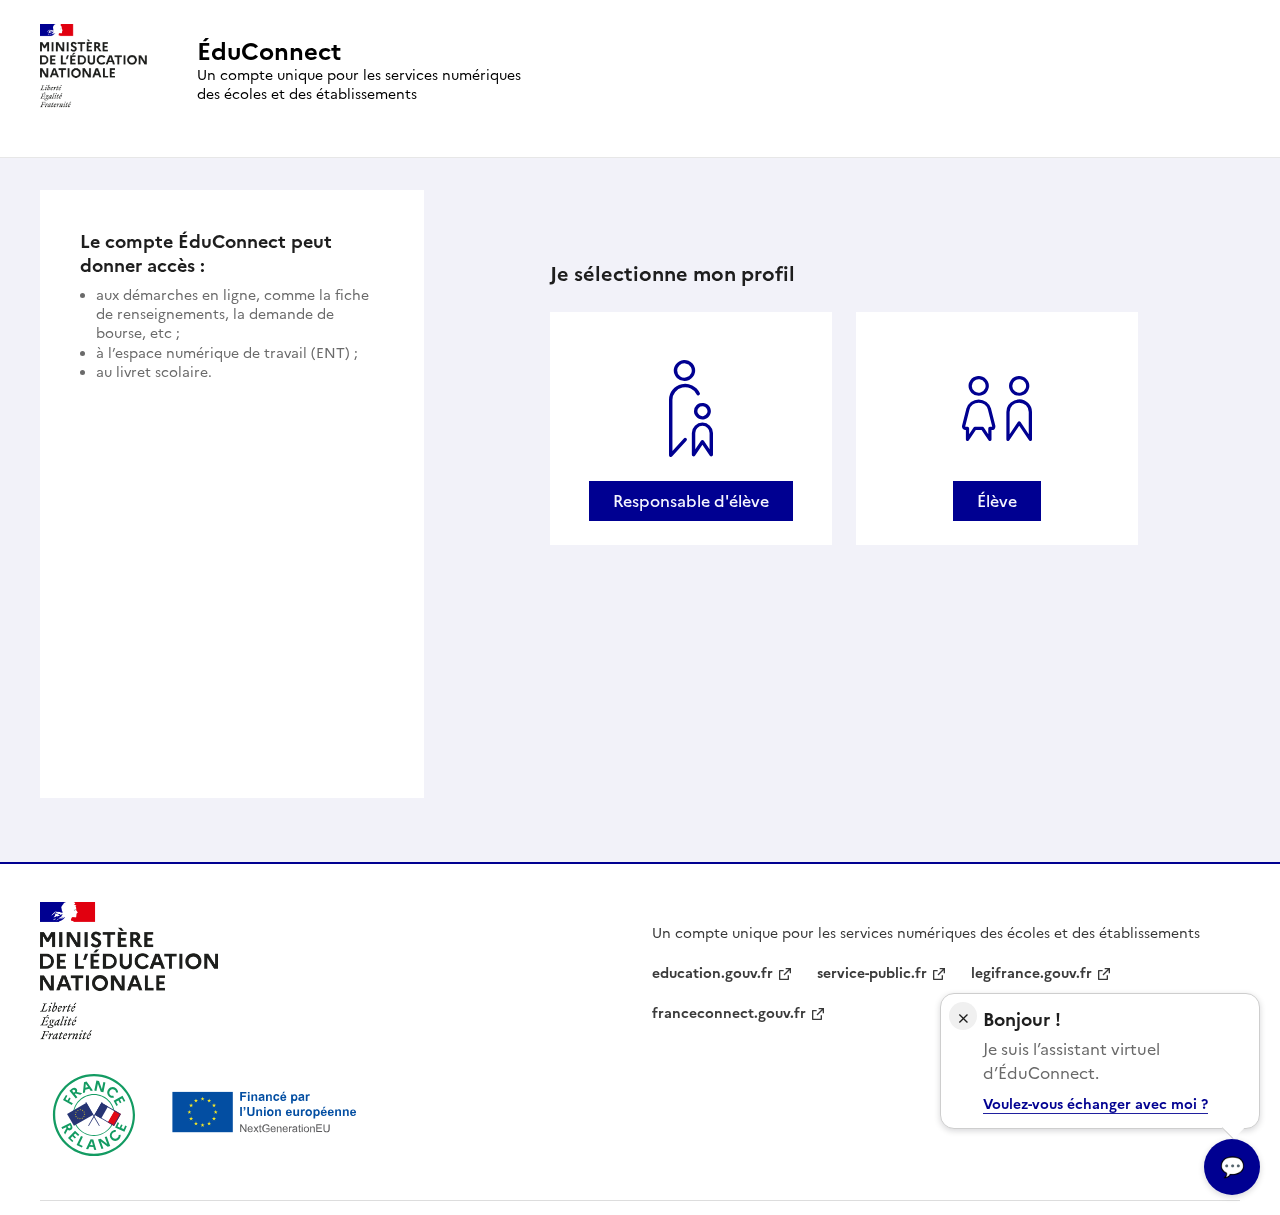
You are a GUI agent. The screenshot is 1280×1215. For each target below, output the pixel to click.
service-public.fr (872, 973)
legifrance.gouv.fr (1031, 973)
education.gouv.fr (712, 973)
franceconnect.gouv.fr (729, 1013)
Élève (997, 501)
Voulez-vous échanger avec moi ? (1095, 1104)
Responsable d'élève (691, 501)
